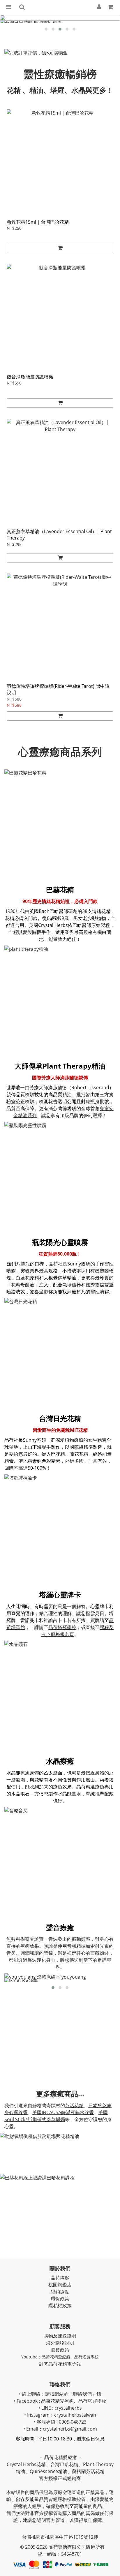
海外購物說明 (60, 2343)
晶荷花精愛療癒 (56, 2357)
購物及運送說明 (60, 2336)
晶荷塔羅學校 (62, 1627)
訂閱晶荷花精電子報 (60, 2364)
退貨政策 (60, 2350)
